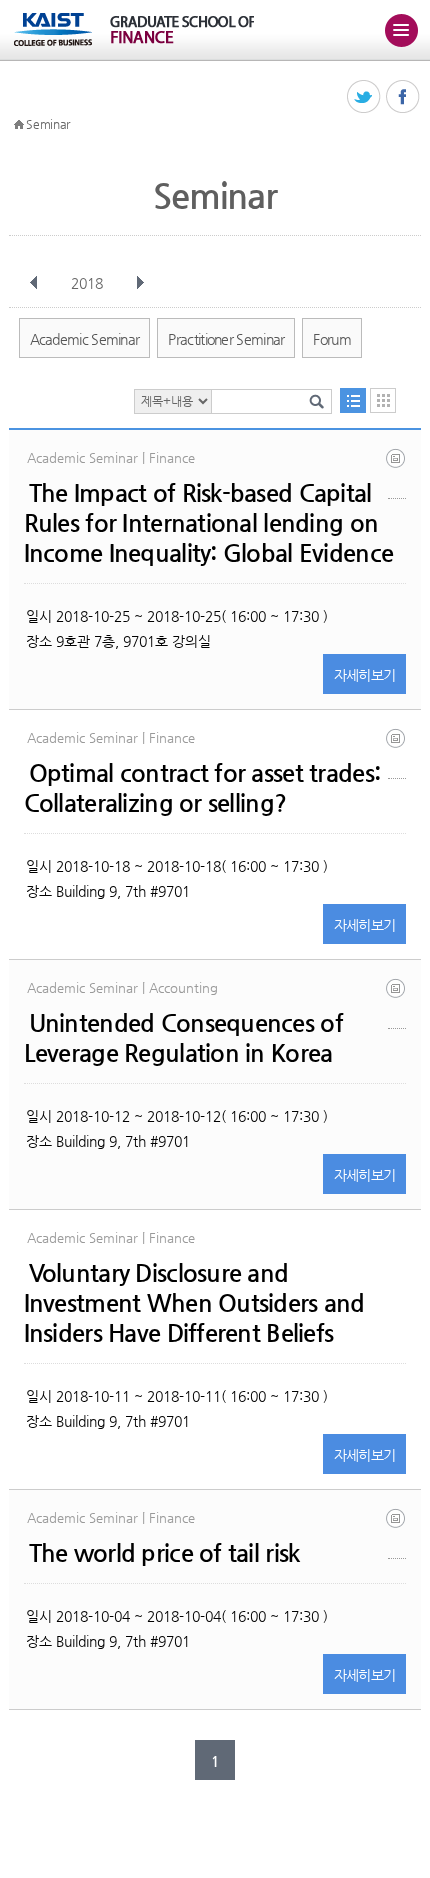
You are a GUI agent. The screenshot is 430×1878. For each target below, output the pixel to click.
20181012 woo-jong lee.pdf (397, 1003)
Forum (332, 339)
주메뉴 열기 (401, 30)
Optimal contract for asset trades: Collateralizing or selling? (202, 788)
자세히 (365, 675)
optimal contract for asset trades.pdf (397, 753)
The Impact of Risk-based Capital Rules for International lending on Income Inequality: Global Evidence (209, 523)
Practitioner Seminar (226, 339)
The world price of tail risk (164, 1553)
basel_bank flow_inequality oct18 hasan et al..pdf (397, 473)
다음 (140, 283)
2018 (87, 283)
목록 (353, 400)
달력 (383, 400)
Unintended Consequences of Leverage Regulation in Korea (183, 1038)
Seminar (48, 124)
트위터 (364, 97)
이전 (34, 283)
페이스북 (403, 97)
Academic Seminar (85, 339)
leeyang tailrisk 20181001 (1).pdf (397, 1533)
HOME (19, 125)
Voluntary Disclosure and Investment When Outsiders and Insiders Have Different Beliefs (194, 1303)
